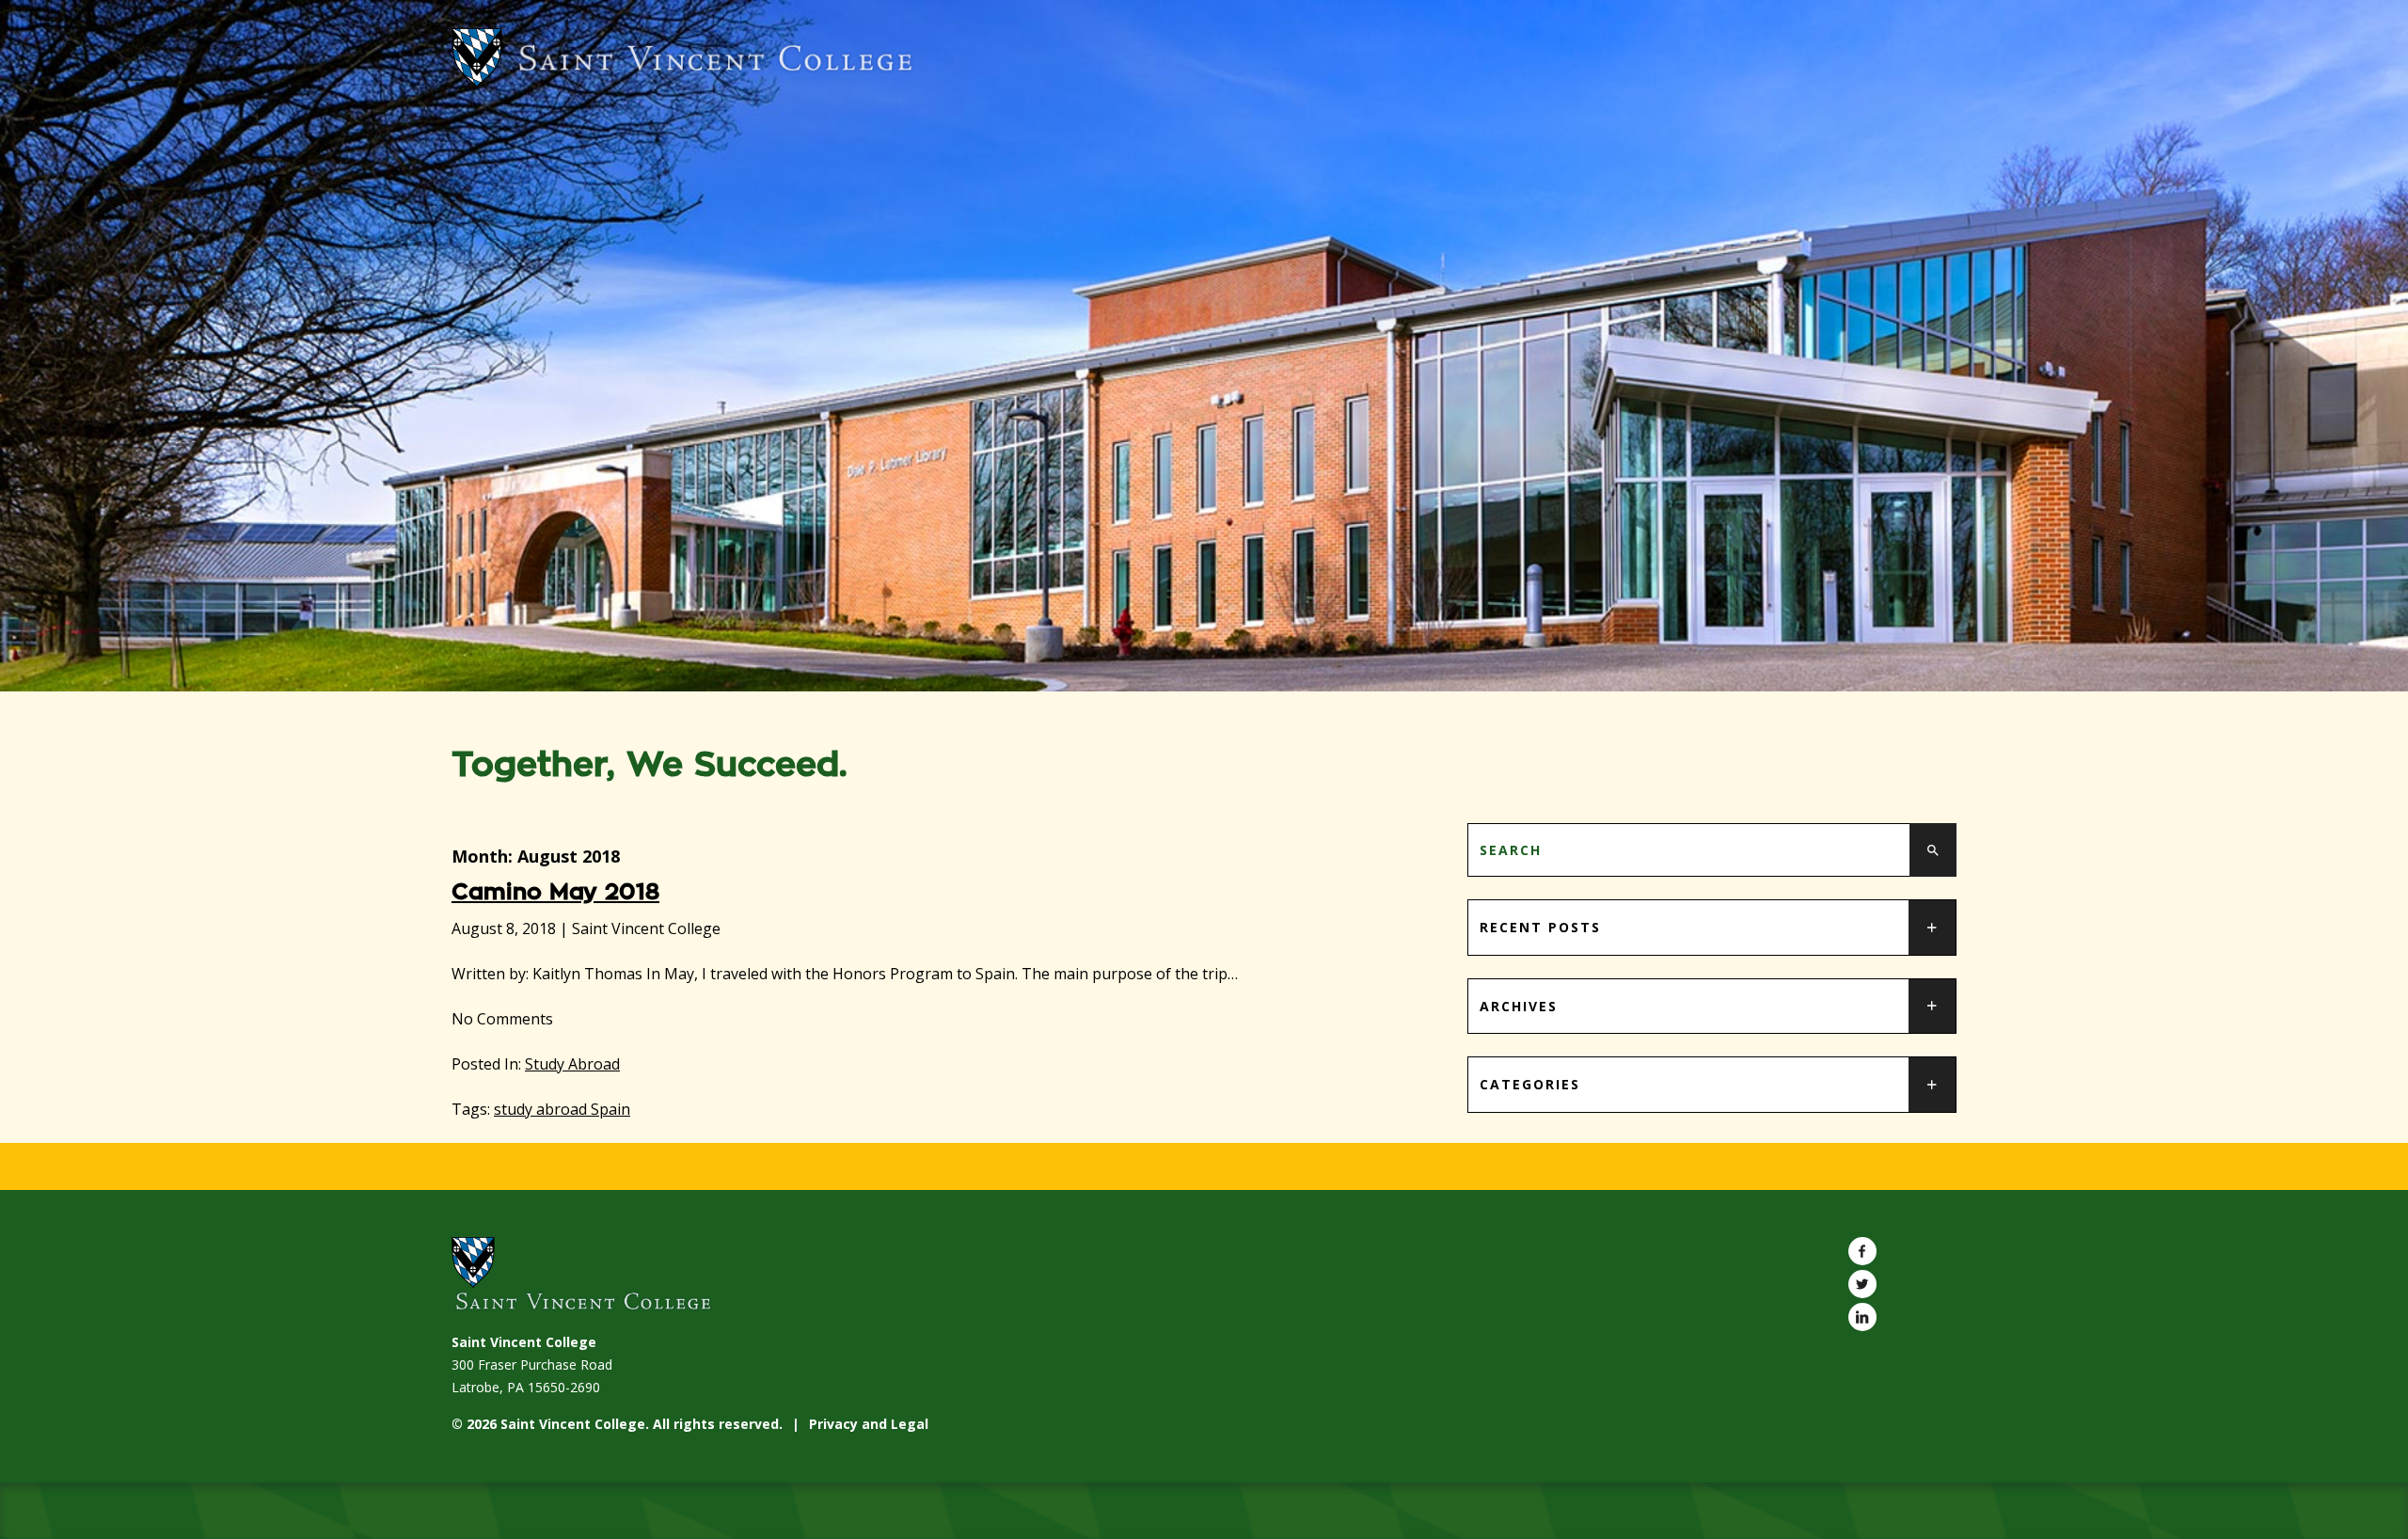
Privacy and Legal (869, 1424)
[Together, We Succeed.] (1204, 58)
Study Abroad (572, 1064)
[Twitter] (1862, 1284)
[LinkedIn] (1862, 1317)
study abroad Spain (562, 1109)
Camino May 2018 (555, 892)
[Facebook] (1862, 1251)
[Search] (1933, 850)
